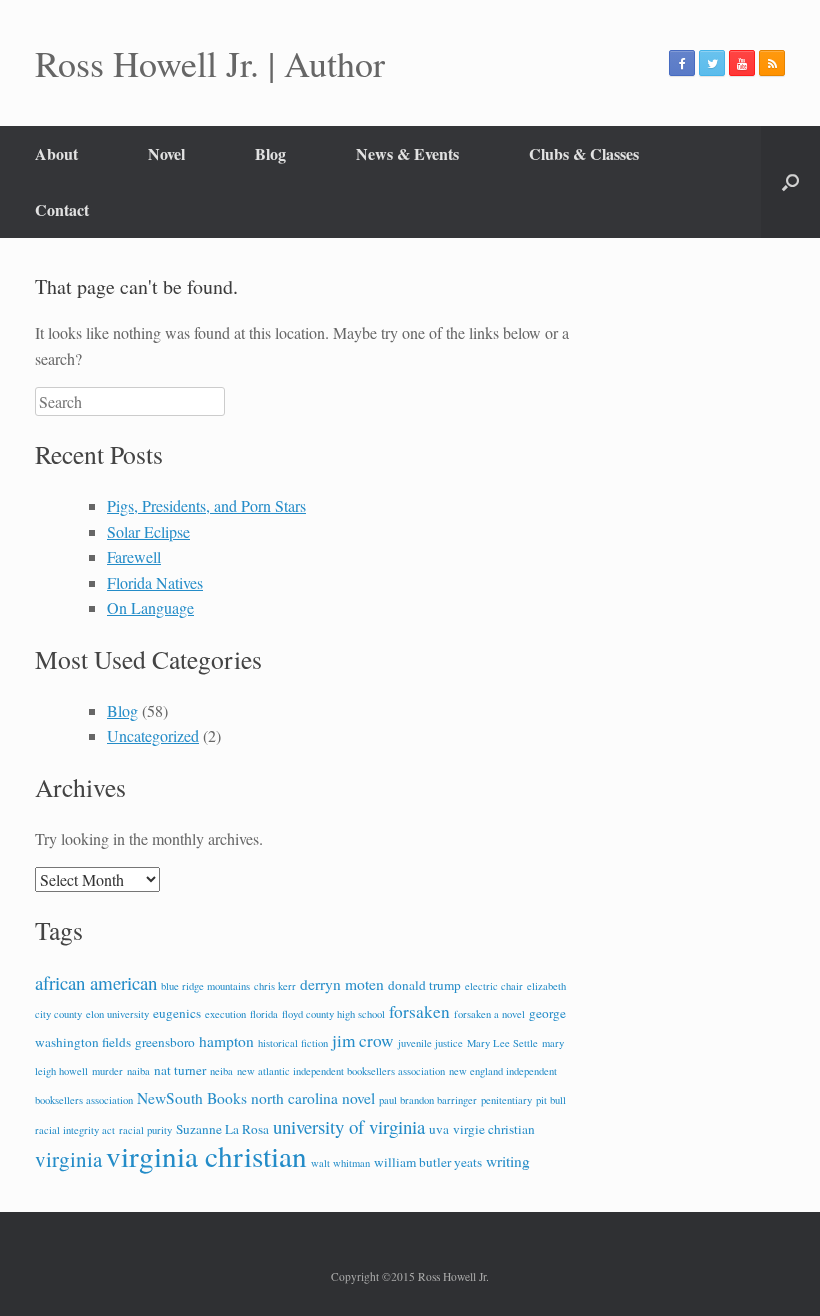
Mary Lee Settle (502, 1043)
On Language (150, 607)
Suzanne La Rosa (222, 1129)
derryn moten (342, 984)
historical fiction (293, 1043)
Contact (62, 209)
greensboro (165, 1042)
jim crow (363, 1040)
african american (96, 982)
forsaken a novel (489, 1014)
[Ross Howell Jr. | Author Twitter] (712, 63)
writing (508, 1161)
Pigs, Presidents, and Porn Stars (206, 505)
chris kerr (275, 986)
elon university (117, 1014)
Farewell (134, 556)
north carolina (294, 1098)
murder (107, 1071)
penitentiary (506, 1100)
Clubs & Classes (584, 153)
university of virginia (349, 1126)
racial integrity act (75, 1130)
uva (439, 1129)
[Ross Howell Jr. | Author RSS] (772, 63)
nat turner (180, 1070)
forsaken (419, 1011)
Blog (270, 153)
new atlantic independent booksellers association (341, 1071)
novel (358, 1098)
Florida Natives (155, 582)
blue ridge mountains (205, 986)
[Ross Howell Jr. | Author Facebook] (682, 63)
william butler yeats (428, 1162)
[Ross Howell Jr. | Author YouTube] (742, 63)
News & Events (407, 153)
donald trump (424, 985)
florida (264, 1014)
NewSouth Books (192, 1098)
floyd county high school (333, 1014)
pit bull (551, 1100)
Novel (166, 153)
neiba (221, 1071)
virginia (68, 1159)
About (56, 153)
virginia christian (206, 1155)
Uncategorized (153, 735)
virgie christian (494, 1129)
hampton (226, 1041)
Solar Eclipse (148, 531)
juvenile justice (430, 1043)
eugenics (177, 1013)
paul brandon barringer (428, 1100)
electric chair (494, 986)
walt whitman (340, 1163)
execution (225, 1014)
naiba (138, 1071)
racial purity (145, 1130)
